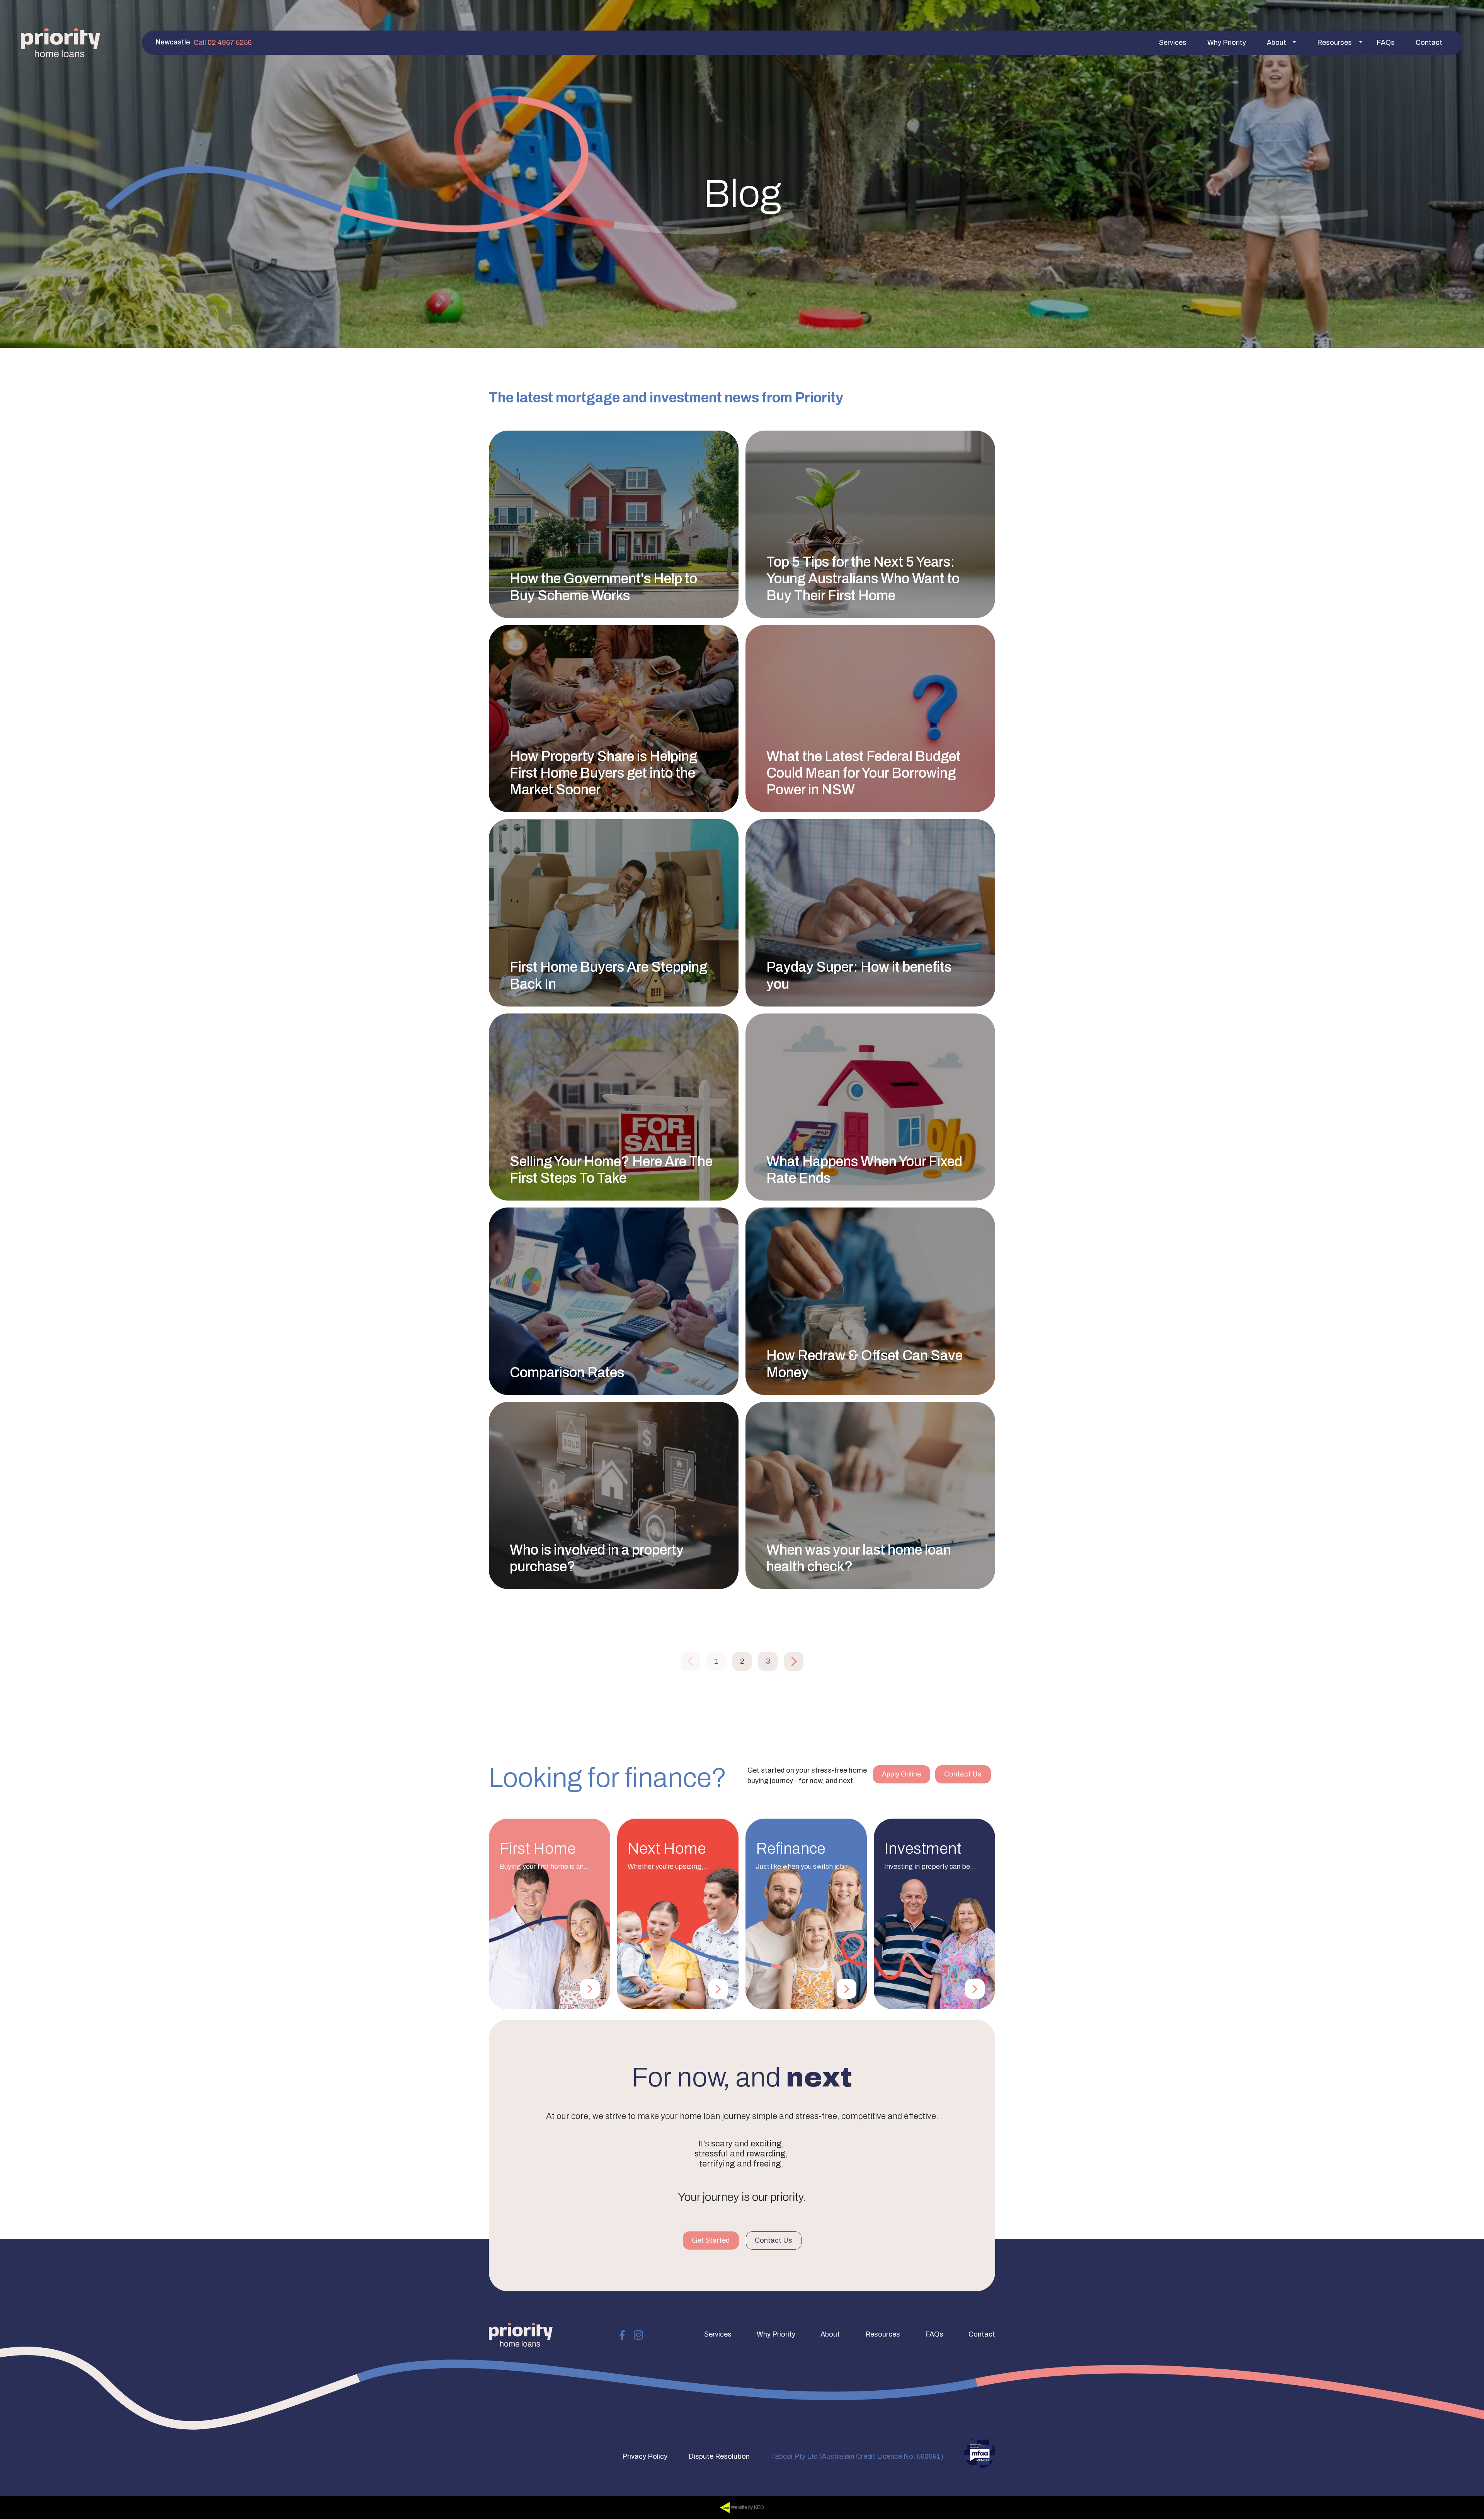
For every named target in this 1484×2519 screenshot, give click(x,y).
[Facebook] (622, 2334)
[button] (1173, 43)
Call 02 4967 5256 (223, 43)
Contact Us (963, 1774)
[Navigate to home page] (60, 43)
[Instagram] (638, 2334)
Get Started (711, 2240)
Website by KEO (747, 2507)
